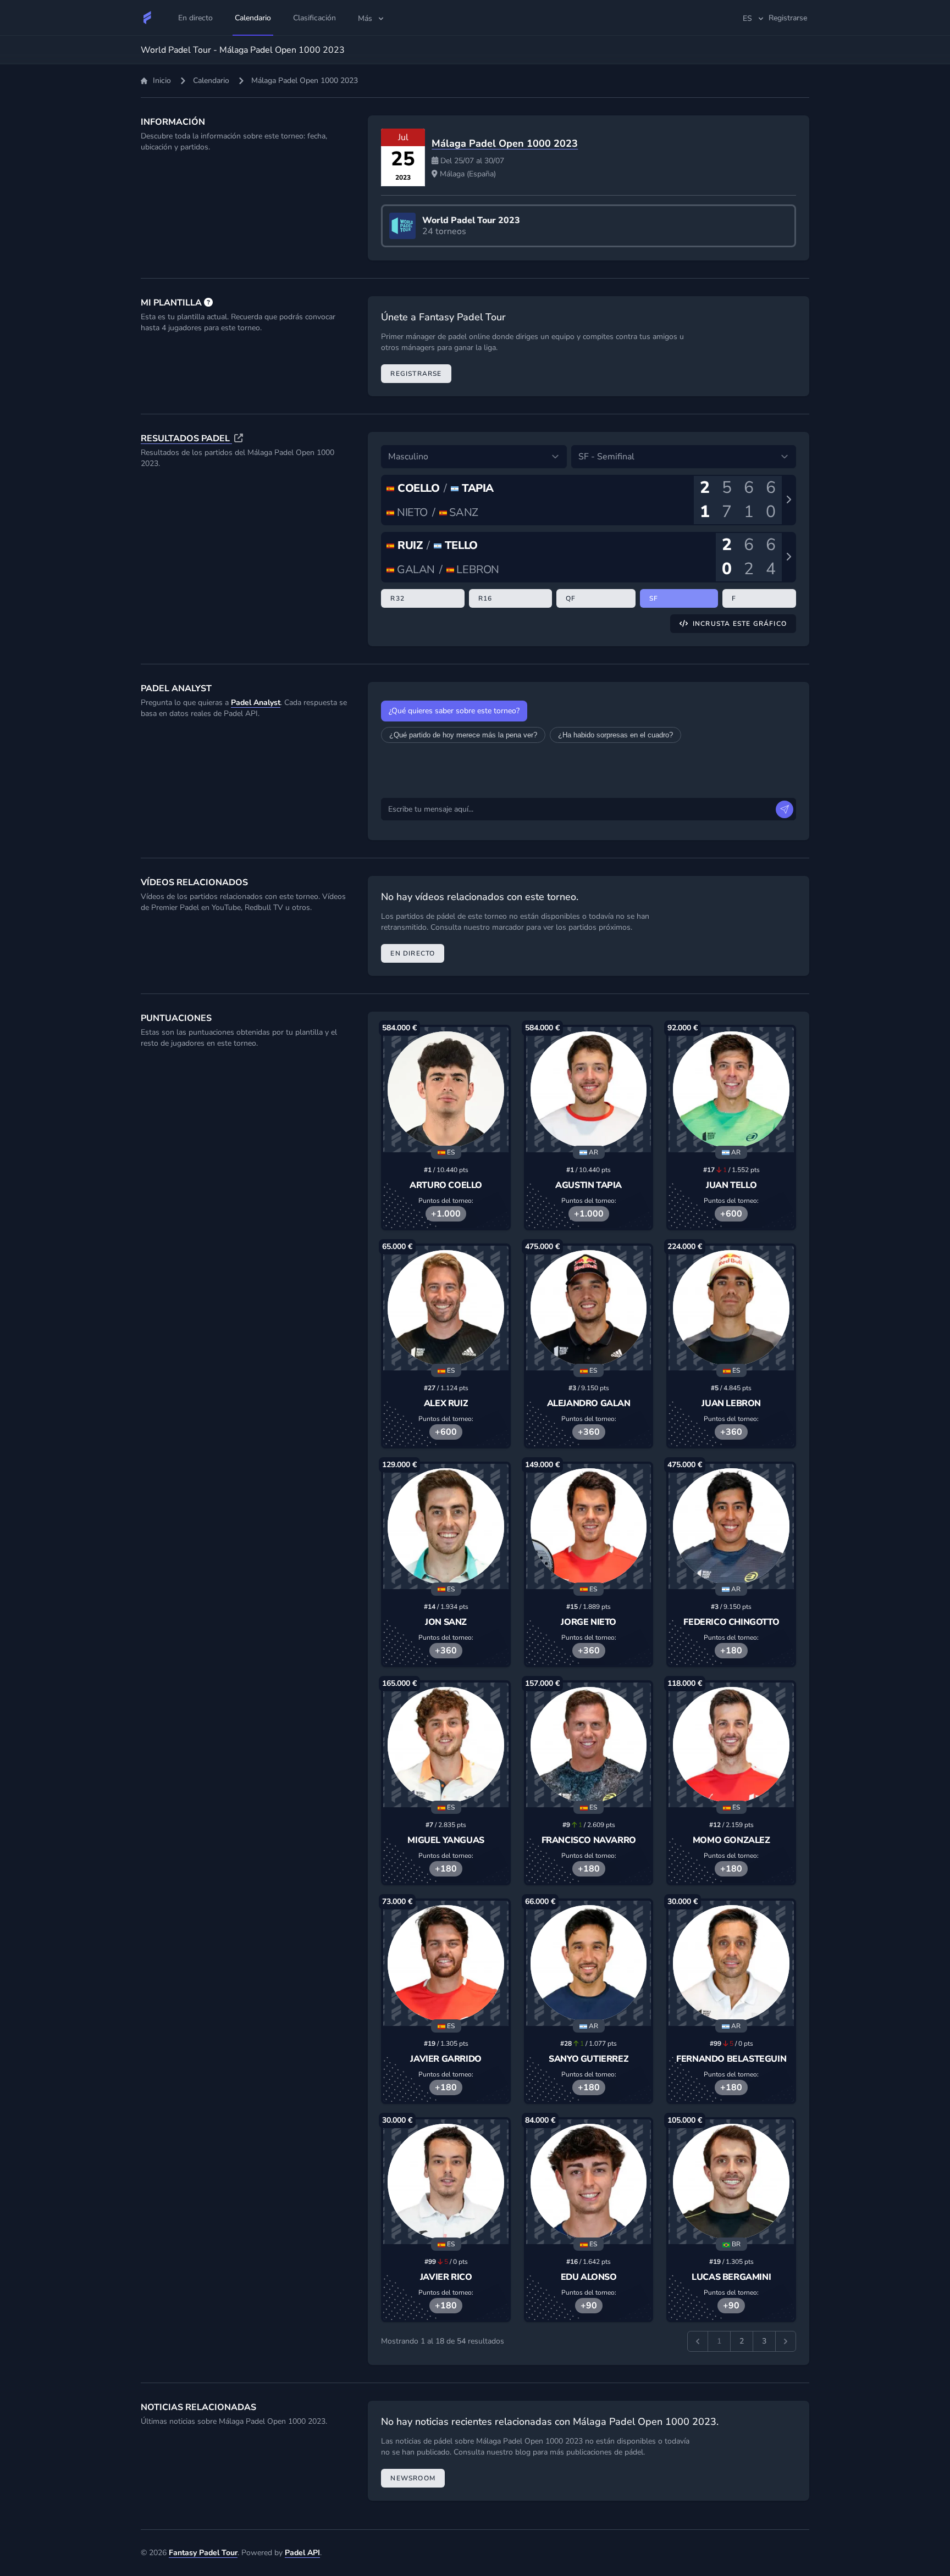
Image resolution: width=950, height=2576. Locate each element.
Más (365, 18)
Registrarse (416, 374)
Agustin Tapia (589, 1185)
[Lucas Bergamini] (731, 2182)
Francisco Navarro (589, 1840)
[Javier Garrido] (446, 1963)
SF (654, 598)
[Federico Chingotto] (731, 1526)
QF (571, 598)
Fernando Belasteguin (731, 2059)
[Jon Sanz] (446, 1526)
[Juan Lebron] (731, 1308)
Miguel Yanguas (446, 1840)
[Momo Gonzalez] (731, 1745)
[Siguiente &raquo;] (786, 2341)
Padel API (302, 2553)
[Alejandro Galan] (589, 1308)
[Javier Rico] (446, 2182)
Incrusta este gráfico (740, 624)
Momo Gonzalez (731, 1840)
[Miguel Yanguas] (446, 1745)
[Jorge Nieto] (589, 1526)
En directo (413, 953)
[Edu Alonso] (589, 2182)
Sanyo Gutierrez (589, 2059)
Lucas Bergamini (731, 2277)
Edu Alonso (589, 2277)
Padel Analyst (256, 703)
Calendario (211, 80)
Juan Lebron (731, 1403)
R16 (485, 598)
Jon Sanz (446, 1622)
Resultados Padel (186, 438)
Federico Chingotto (731, 1622)
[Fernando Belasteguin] (731, 1963)
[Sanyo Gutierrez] (589, 1963)
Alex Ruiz (446, 1403)
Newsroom (413, 2478)
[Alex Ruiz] (446, 1308)
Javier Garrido (446, 2059)
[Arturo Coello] (446, 1090)
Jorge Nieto (589, 1622)
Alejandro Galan (589, 1403)
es (747, 18)
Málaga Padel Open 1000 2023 (505, 143)
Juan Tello (731, 1185)
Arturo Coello (446, 1185)
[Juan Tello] (731, 1090)
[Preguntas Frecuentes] (208, 303)
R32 (397, 598)
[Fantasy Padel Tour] (147, 18)
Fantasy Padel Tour (203, 2553)
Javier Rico (446, 2277)
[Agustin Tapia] (589, 1090)
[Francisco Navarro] (589, 1745)
